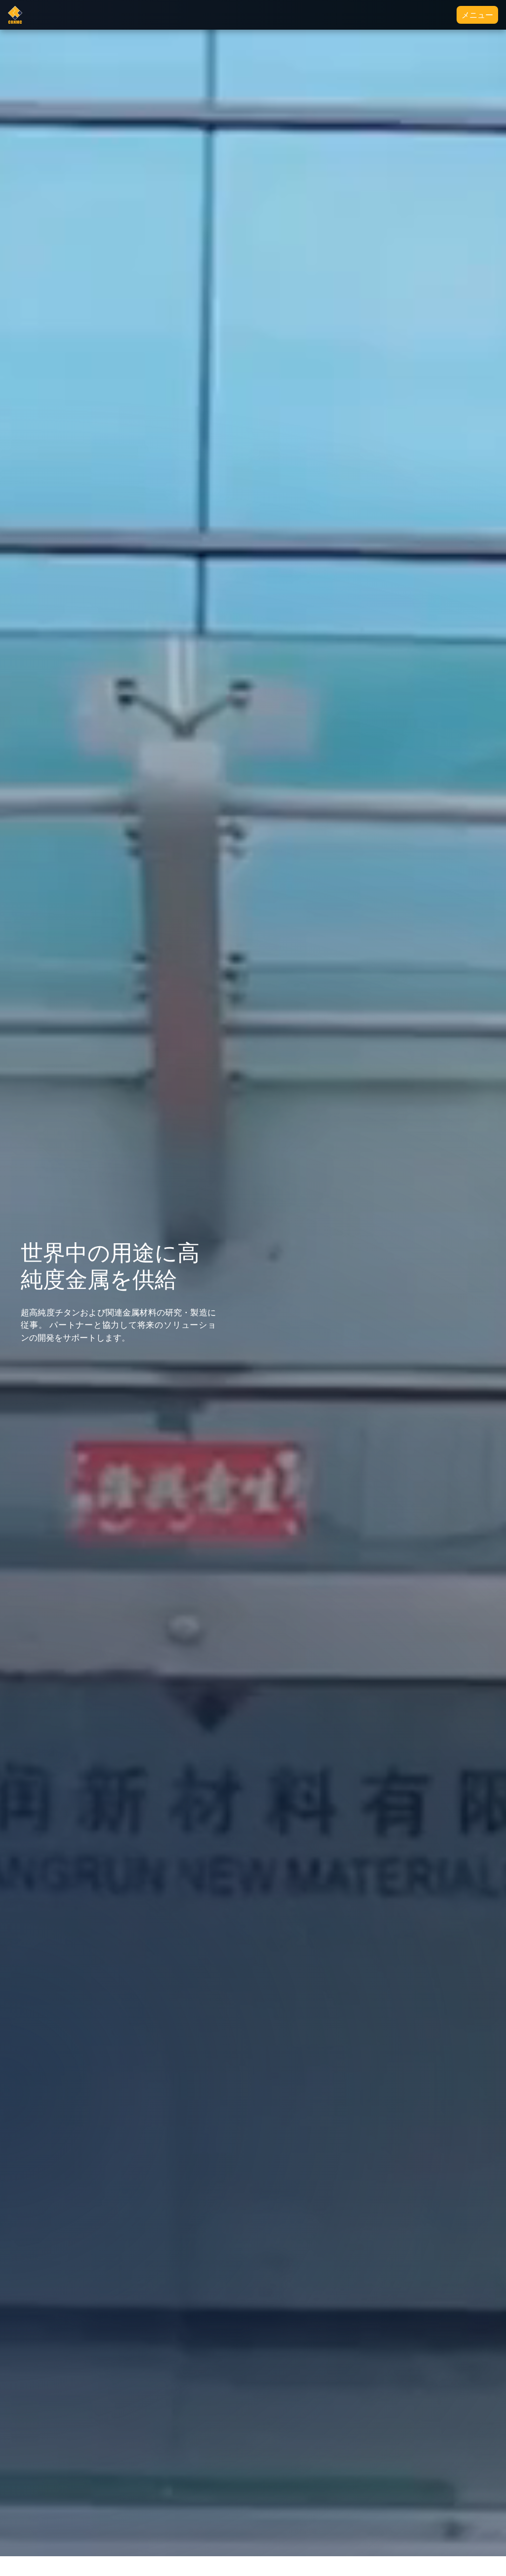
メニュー (477, 15)
